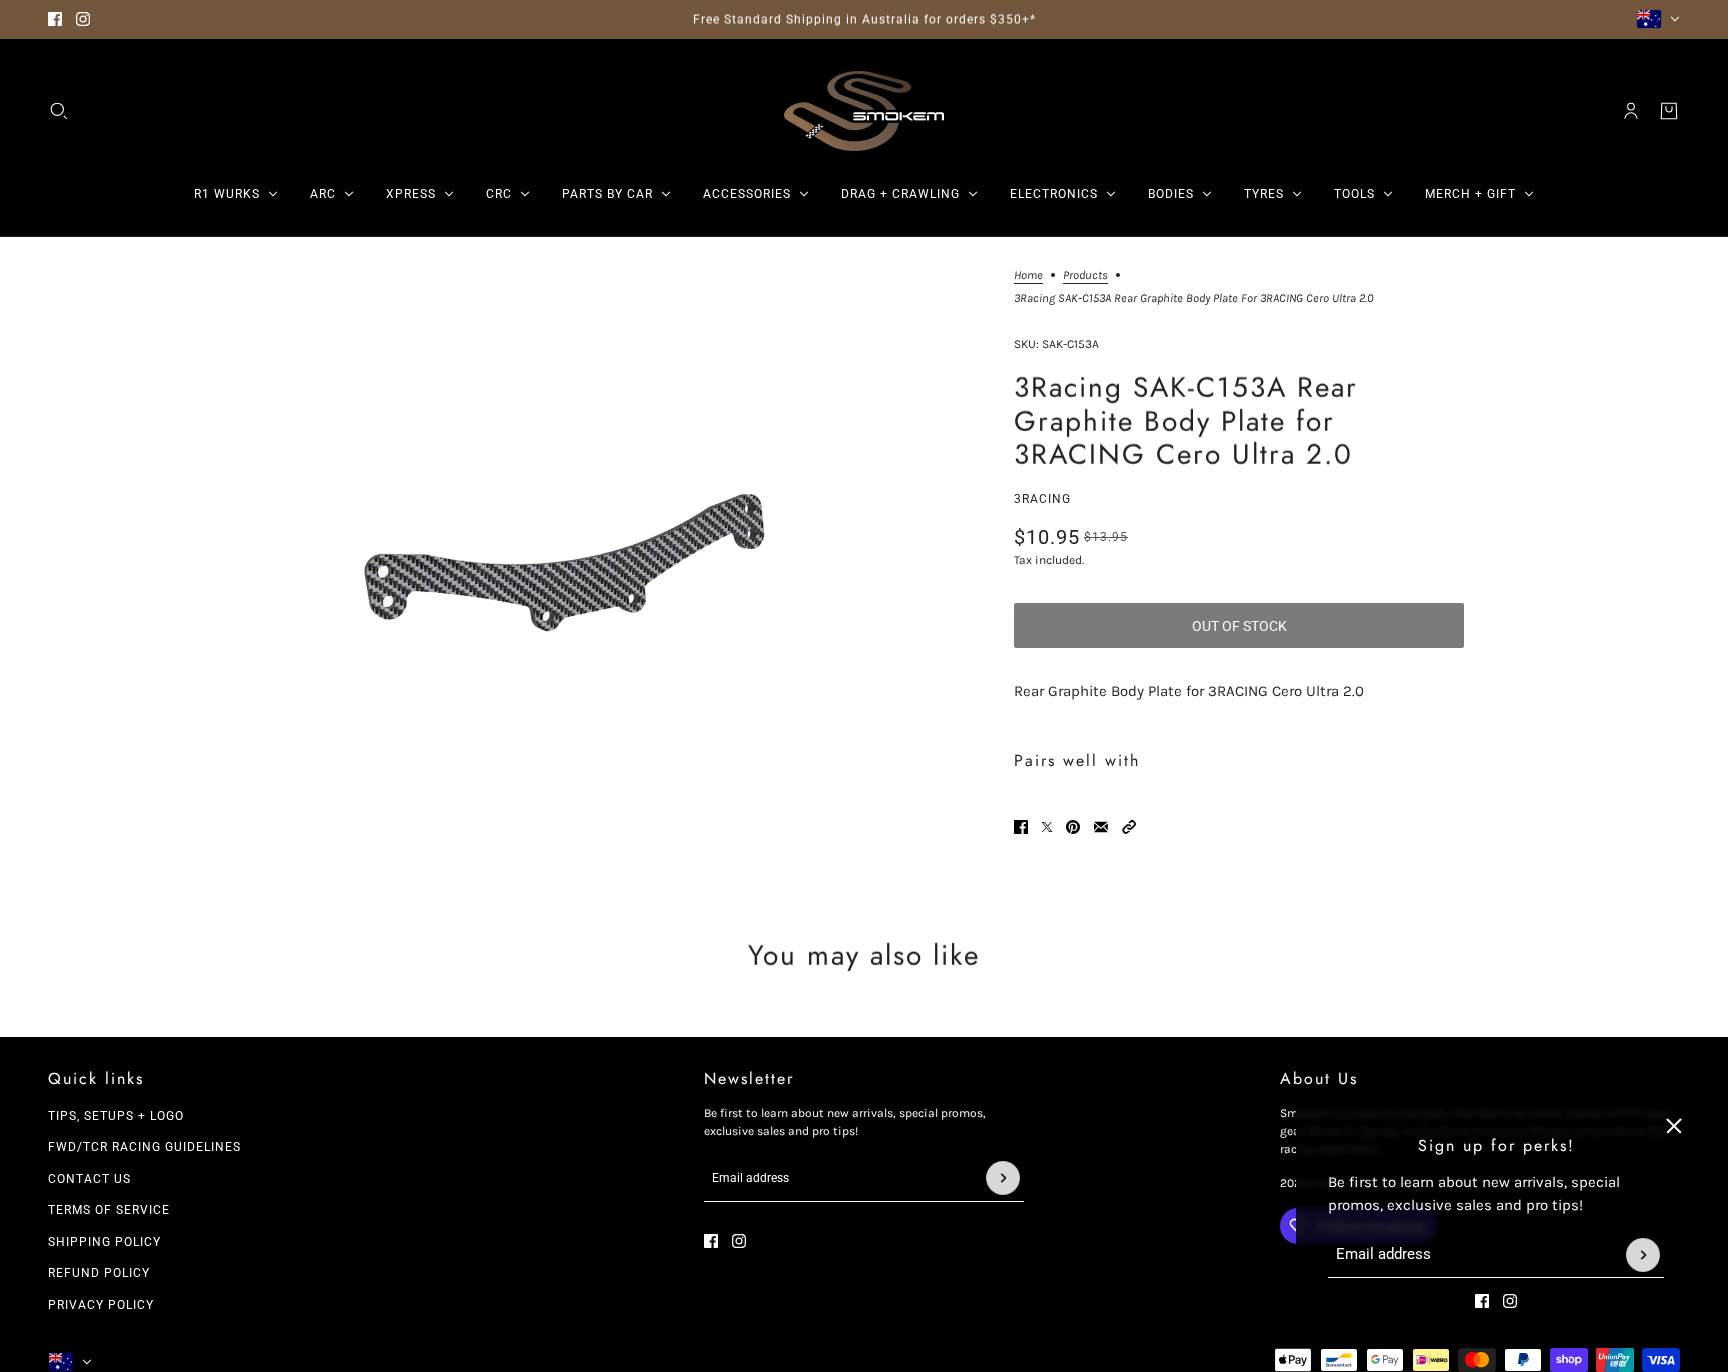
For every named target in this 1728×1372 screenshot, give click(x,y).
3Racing (1042, 499)
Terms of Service (109, 1210)
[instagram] (83, 19)
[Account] (1631, 111)
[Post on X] (1047, 827)
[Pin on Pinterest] (1073, 827)
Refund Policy (99, 1273)
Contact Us (89, 1179)
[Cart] (1669, 111)
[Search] (59, 111)
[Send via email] (1101, 827)
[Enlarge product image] (567, 572)
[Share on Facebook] (1021, 827)
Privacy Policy (101, 1305)
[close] (1674, 1126)
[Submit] (1643, 1255)
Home (1028, 275)
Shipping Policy (104, 1242)
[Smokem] (864, 111)
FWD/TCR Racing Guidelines (144, 1147)
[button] (1129, 827)
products (1085, 275)
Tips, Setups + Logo (116, 1116)
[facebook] (55, 19)
